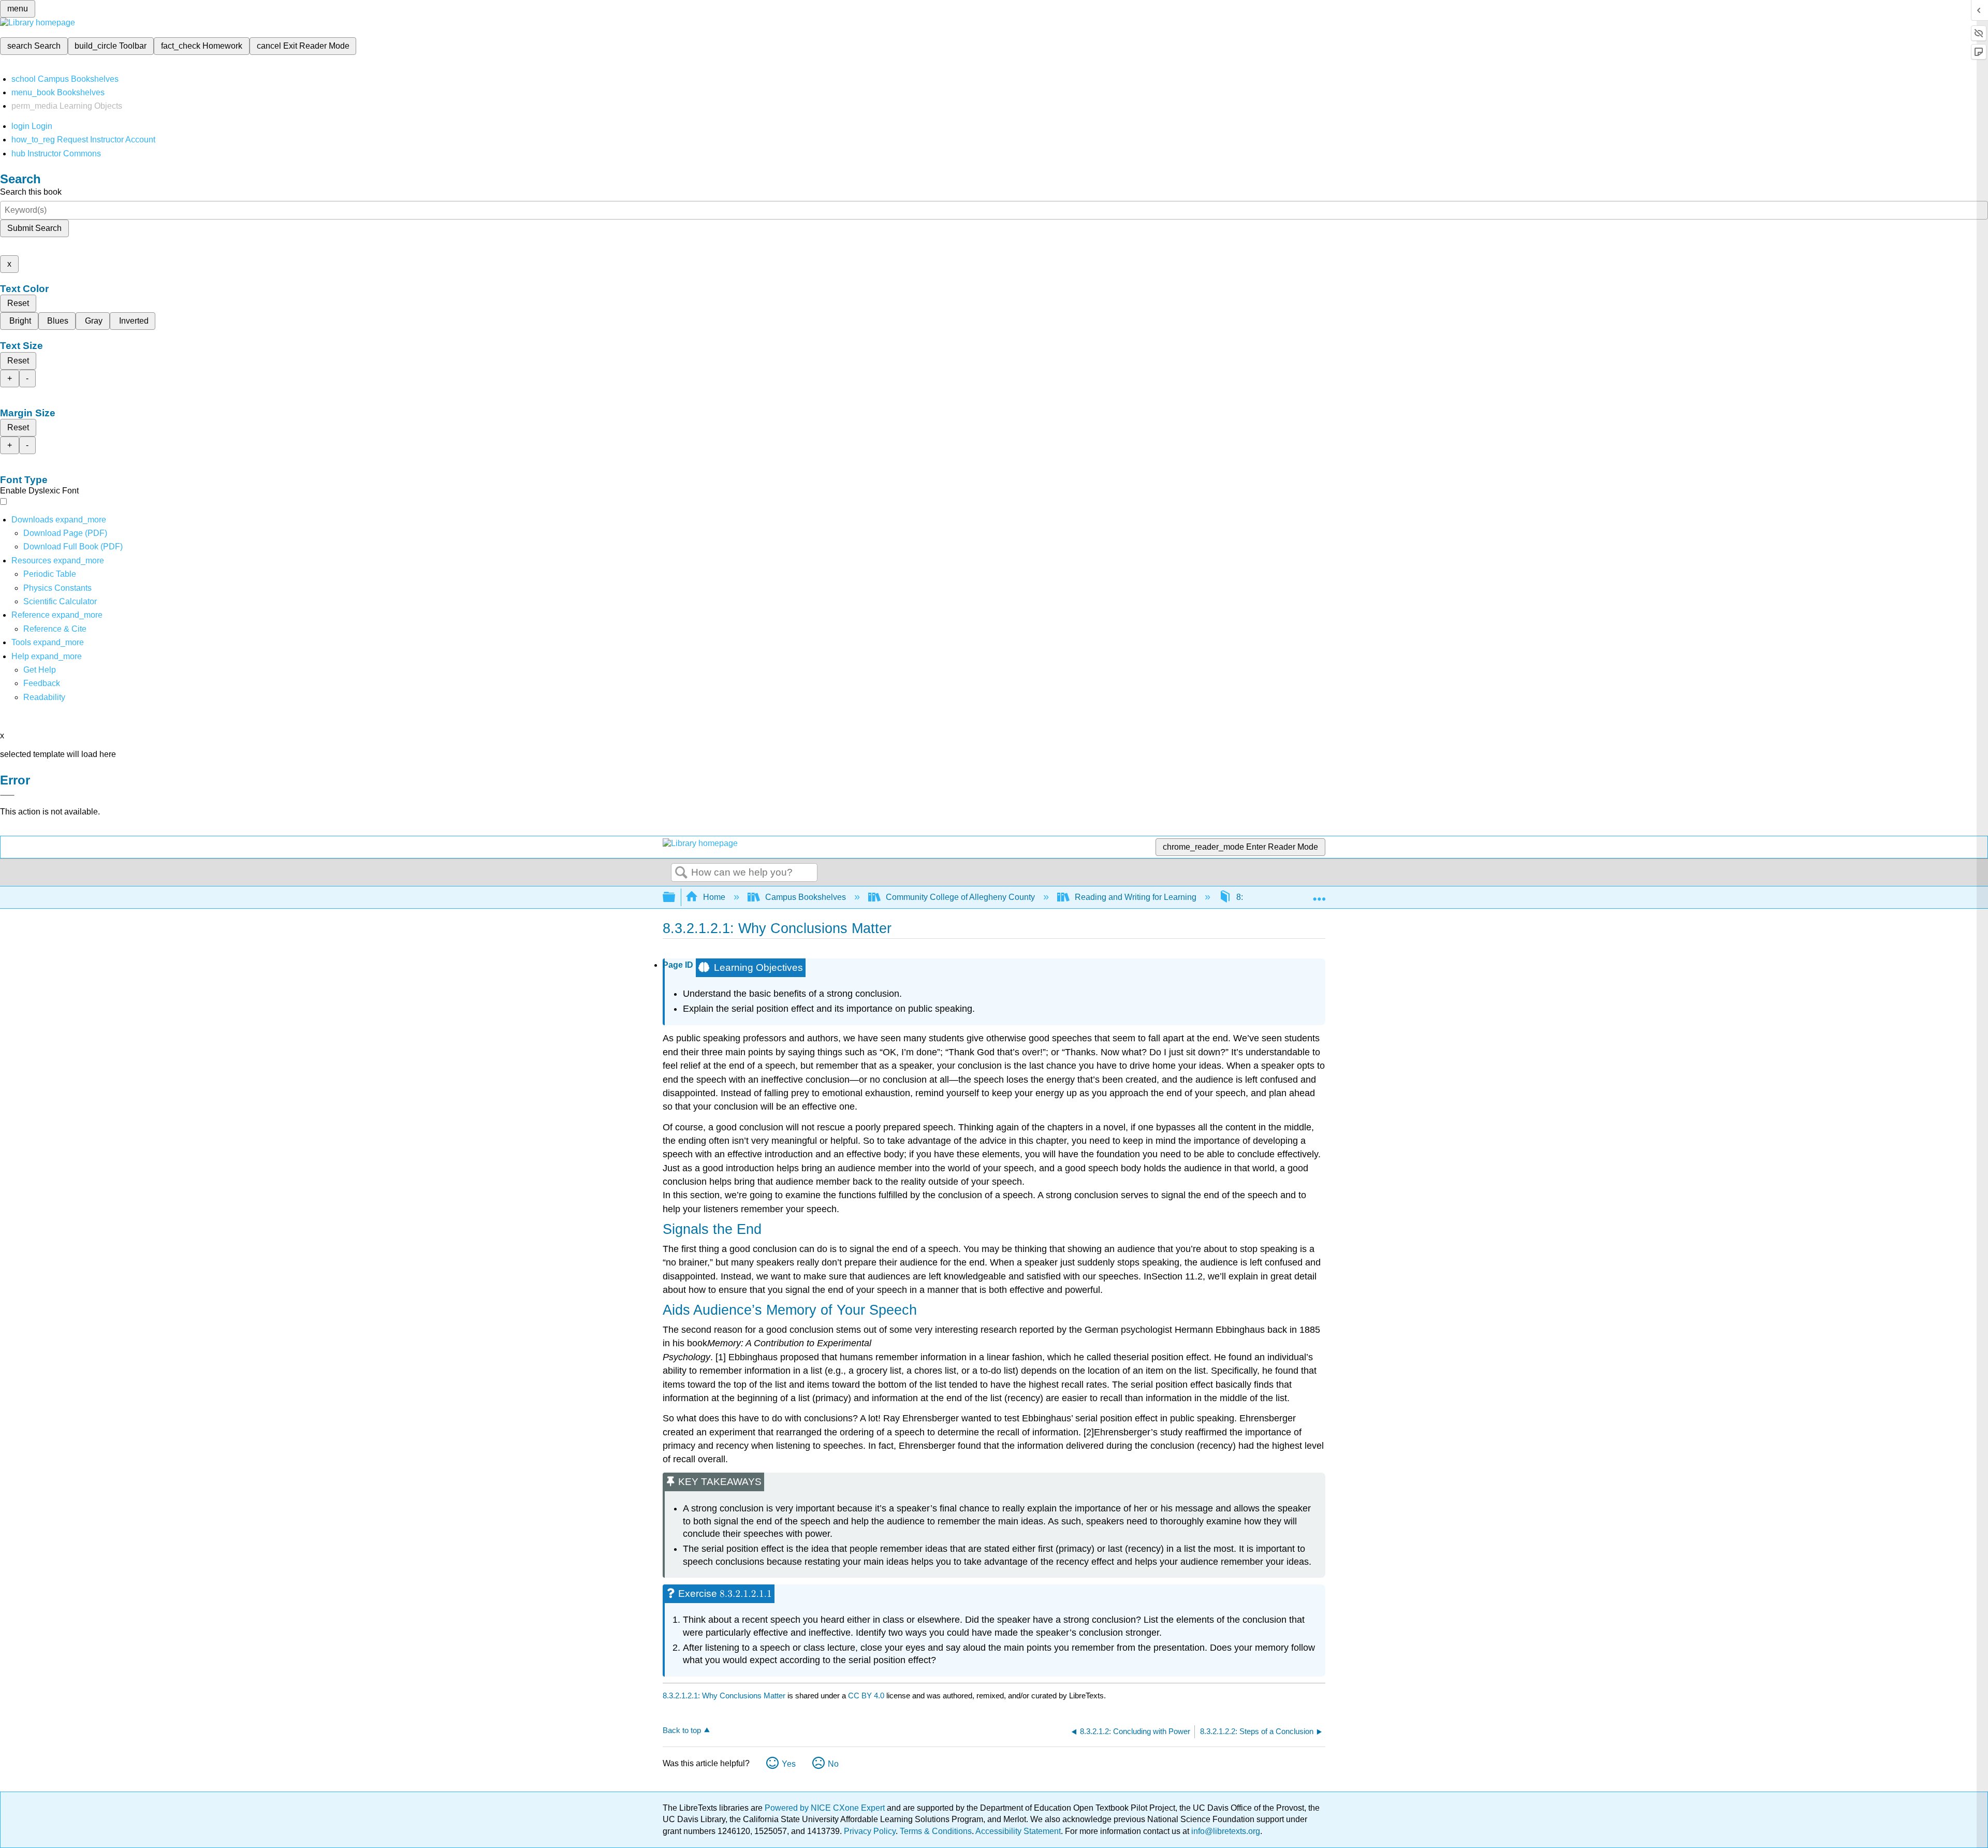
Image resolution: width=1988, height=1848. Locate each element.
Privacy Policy (870, 1831)
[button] (42, 683)
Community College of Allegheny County (960, 897)
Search (681, 873)
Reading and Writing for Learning (1136, 897)
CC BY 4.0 (866, 1696)
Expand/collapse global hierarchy (676, 898)
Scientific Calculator (60, 601)
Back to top (682, 1730)
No (833, 1764)
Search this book (31, 192)
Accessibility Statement (1018, 1831)
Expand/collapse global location (1319, 894)
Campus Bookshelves (806, 897)
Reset (18, 303)
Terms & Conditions (936, 1831)
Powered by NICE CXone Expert (826, 1808)
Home (714, 897)
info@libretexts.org (1225, 1831)
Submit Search (34, 228)
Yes (789, 1764)
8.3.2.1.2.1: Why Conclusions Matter (724, 1696)
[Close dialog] (7, 795)
